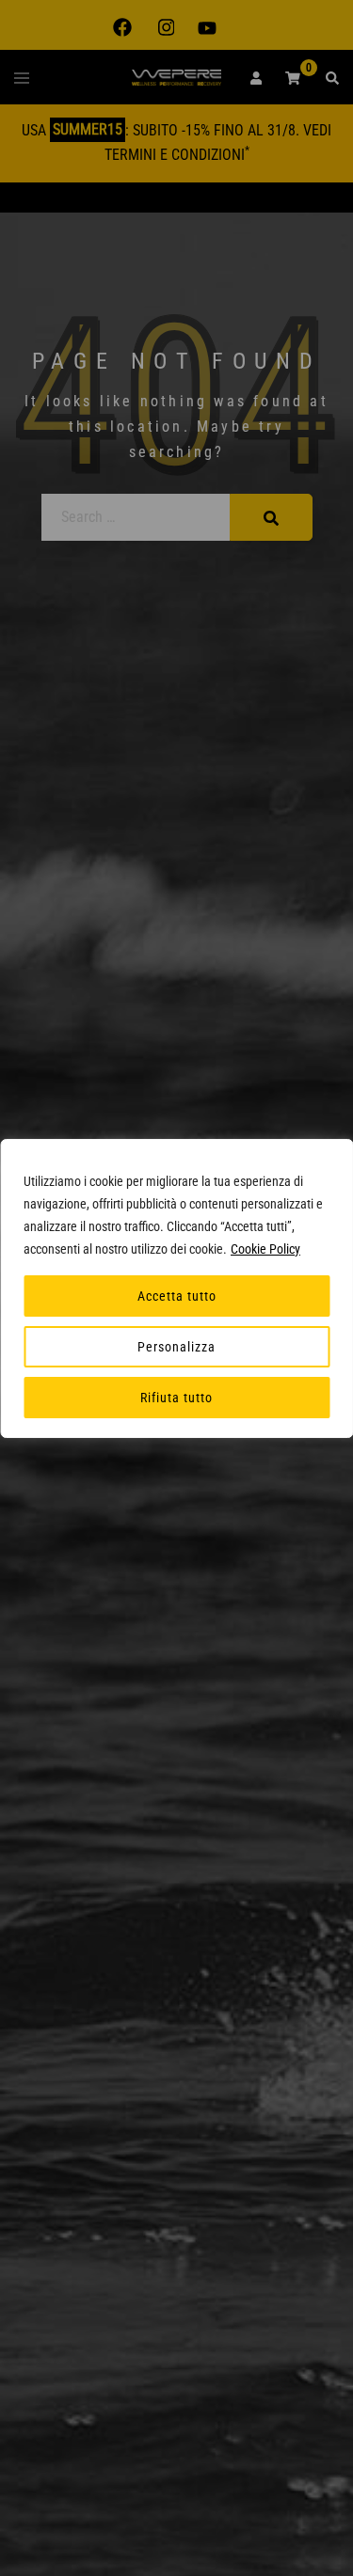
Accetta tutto (177, 1296)
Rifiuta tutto (176, 1398)
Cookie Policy (265, 1249)
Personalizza (176, 1347)
